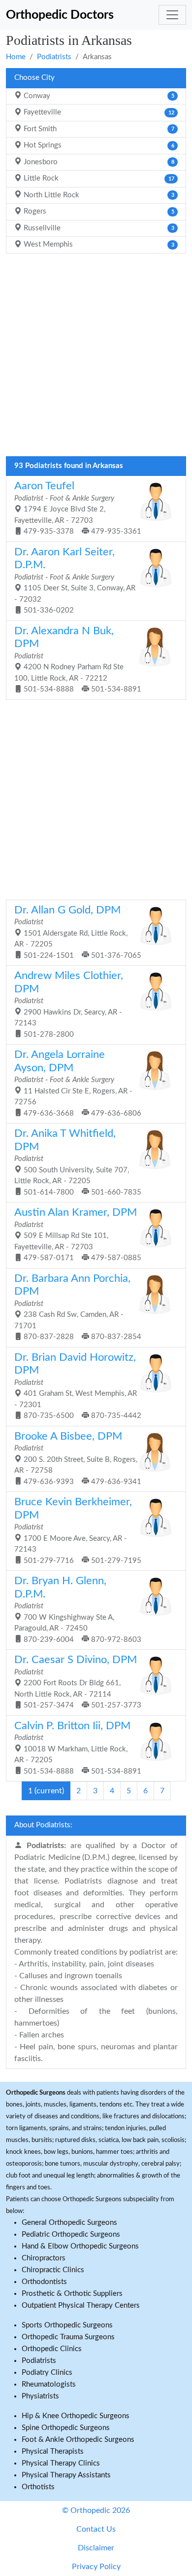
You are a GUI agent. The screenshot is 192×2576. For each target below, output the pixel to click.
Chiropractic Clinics (53, 2270)
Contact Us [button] (96, 2529)
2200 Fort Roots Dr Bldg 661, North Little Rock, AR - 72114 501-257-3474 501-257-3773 (78, 1682)
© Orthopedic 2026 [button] (96, 2510)
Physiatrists (40, 2396)
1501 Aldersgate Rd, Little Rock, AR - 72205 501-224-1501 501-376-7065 (78, 932)
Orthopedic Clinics (52, 2349)
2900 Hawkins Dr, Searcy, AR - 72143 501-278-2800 (69, 1004)
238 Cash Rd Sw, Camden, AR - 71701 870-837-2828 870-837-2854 (78, 1307)
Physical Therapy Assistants (66, 2475)
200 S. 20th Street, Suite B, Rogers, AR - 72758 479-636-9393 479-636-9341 (78, 1458)
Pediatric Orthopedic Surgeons (71, 2234)
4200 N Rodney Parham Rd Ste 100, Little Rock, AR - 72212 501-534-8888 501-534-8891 (78, 660)
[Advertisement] (96, 358)
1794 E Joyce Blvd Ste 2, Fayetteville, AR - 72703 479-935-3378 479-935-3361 (78, 508)
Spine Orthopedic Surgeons (66, 2428)
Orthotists (38, 2487)
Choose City (34, 78)
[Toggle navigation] (172, 15)
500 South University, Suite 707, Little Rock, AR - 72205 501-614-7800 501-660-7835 (78, 1162)
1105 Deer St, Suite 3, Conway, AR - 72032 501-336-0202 (75, 581)
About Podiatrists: (43, 1825)
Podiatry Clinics (47, 2373)
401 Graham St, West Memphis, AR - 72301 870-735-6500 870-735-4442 (78, 1386)
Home (16, 57)
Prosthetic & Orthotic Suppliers (72, 2294)
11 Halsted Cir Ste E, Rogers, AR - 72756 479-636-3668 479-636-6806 (78, 1083)
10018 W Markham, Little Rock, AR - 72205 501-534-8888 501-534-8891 (78, 1748)
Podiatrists (54, 57)
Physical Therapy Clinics (61, 2463)
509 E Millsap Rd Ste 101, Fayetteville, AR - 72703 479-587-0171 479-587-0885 (78, 1234)
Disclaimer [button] (96, 2548)
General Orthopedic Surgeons (69, 2223)
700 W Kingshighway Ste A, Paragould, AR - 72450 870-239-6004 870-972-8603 (78, 1610)
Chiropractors (44, 2258)
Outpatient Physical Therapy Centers (81, 2305)
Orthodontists (44, 2282)
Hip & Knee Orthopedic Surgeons (76, 2416)
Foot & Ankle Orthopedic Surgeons (78, 2440)
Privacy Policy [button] (96, 2567)
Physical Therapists (53, 2451)
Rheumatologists (49, 2384)
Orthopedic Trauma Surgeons (68, 2337)
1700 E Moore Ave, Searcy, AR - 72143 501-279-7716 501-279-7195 (78, 1531)
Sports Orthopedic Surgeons (67, 2325)
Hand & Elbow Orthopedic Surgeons (80, 2246)
